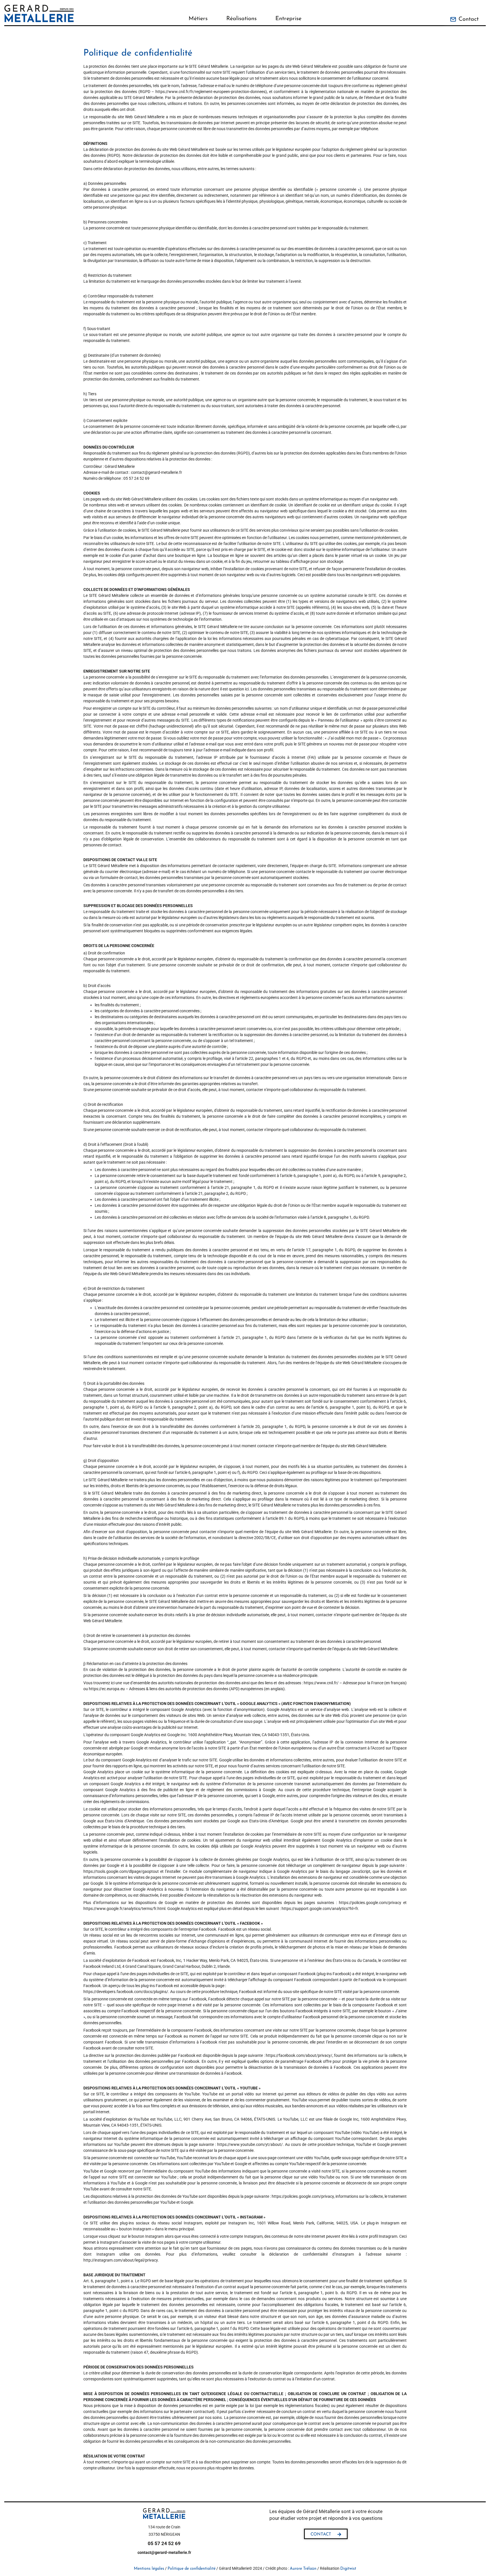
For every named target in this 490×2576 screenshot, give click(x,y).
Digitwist (348, 2569)
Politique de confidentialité (192, 2569)
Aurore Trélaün (303, 2569)
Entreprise (288, 19)
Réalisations (241, 19)
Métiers (198, 19)
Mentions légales (149, 2569)
